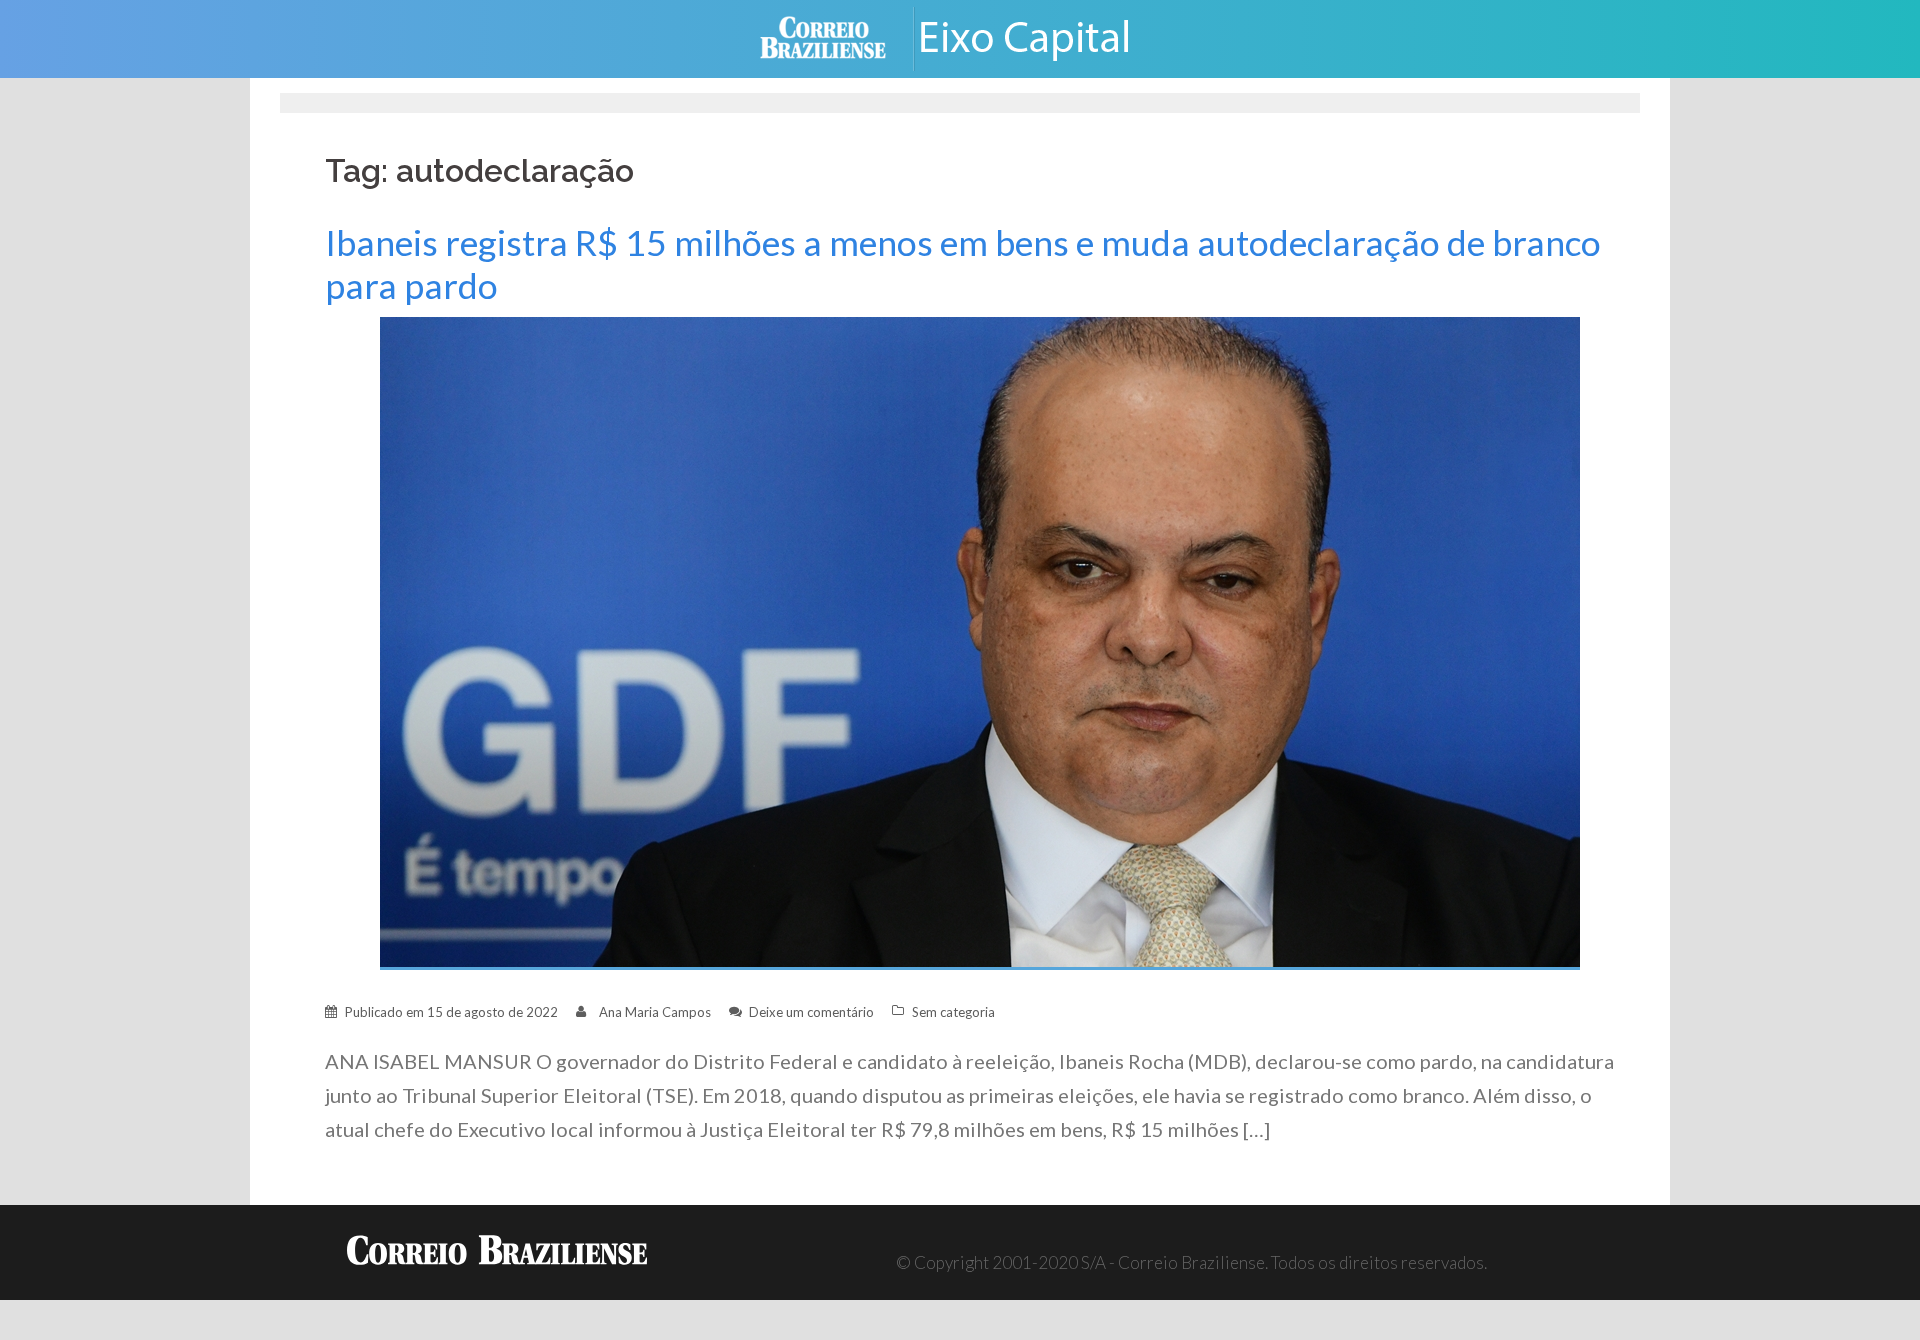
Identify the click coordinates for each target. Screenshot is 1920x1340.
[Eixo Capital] (1040, 36)
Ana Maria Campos (655, 1012)
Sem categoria (953, 1012)
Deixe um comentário (811, 1012)
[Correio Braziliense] (838, 36)
